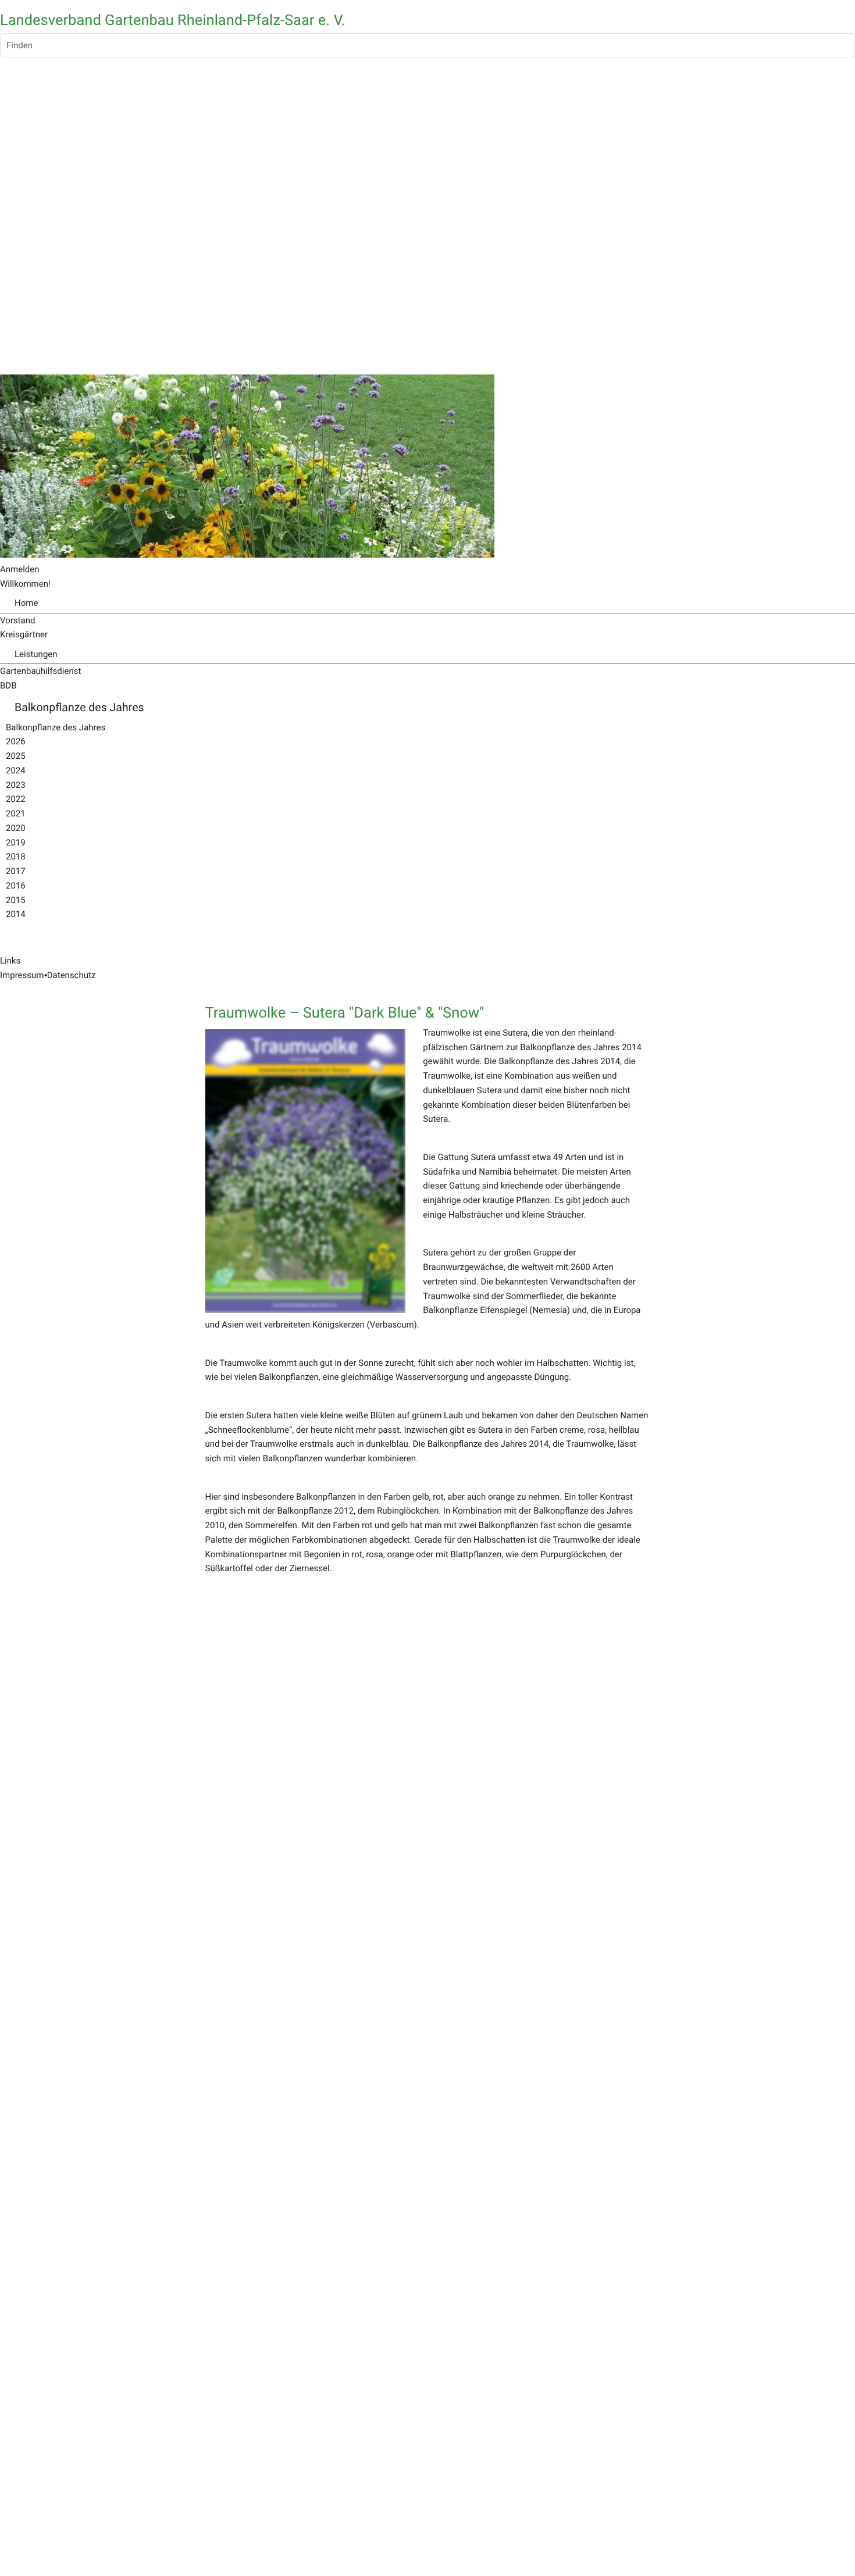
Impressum (22, 975)
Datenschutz (72, 975)
